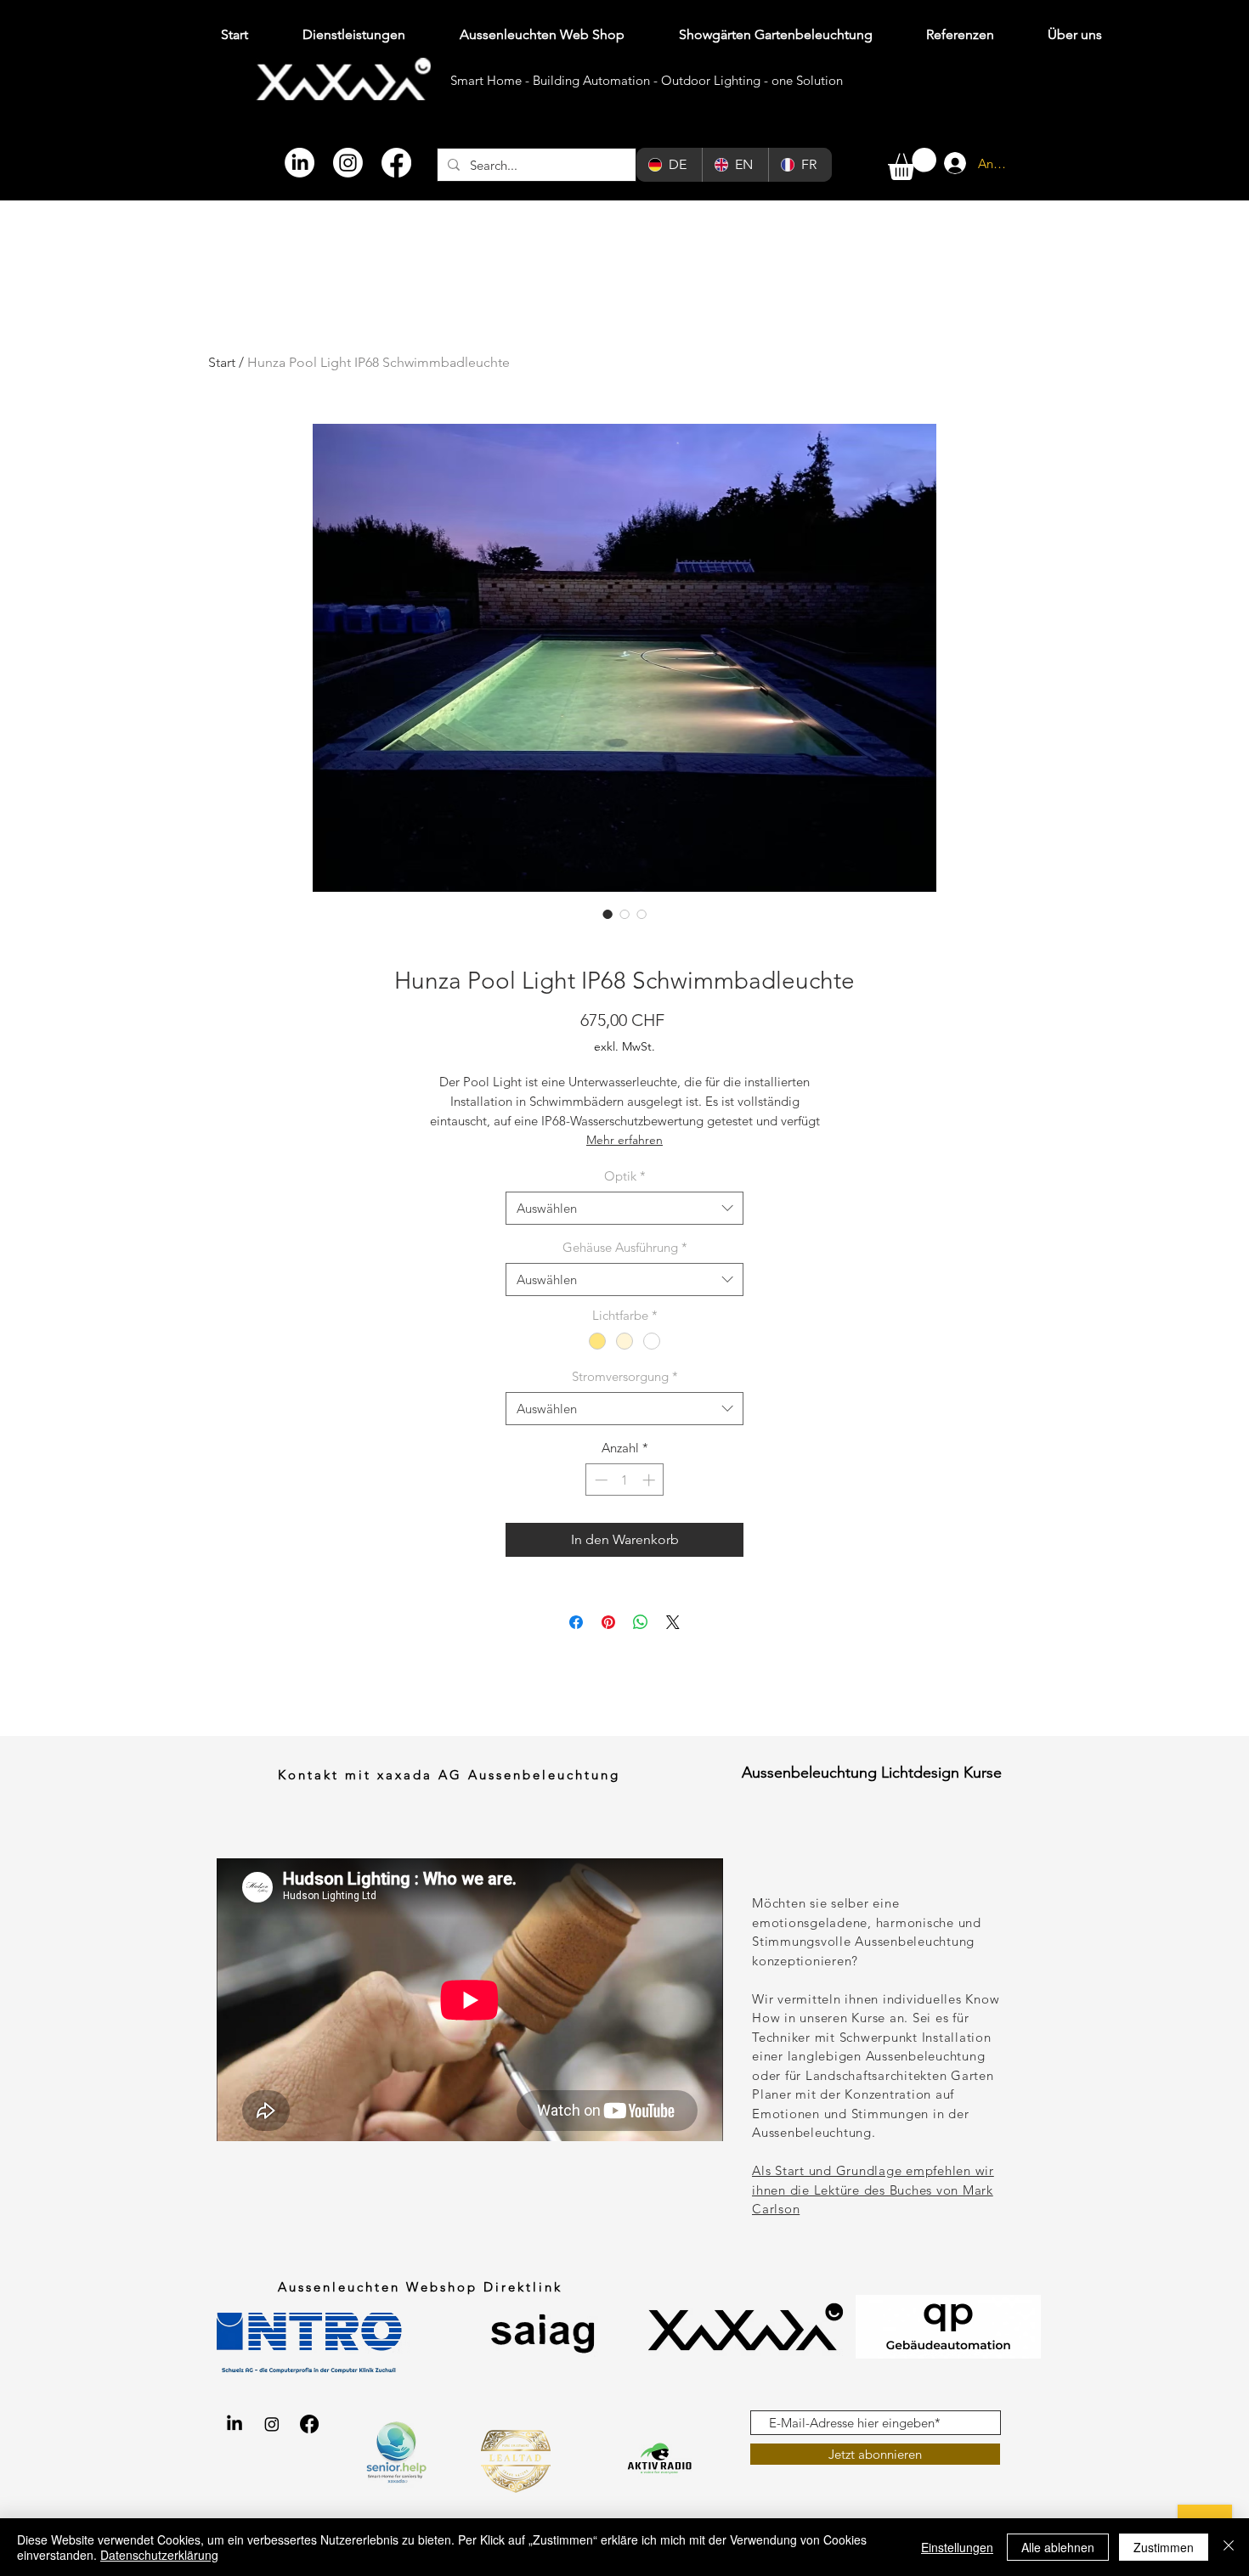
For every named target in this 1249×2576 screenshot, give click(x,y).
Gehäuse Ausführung (625, 1247)
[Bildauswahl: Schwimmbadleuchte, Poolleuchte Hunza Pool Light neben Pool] (641, 914)
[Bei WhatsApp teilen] (641, 1622)
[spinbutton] (625, 1480)
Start (222, 362)
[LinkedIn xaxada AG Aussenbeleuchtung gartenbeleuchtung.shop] (235, 2424)
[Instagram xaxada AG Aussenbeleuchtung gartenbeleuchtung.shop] (272, 2424)
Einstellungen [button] (957, 2547)
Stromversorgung (625, 1376)
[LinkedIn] (300, 163)
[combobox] (624, 1208)
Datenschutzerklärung (159, 2555)
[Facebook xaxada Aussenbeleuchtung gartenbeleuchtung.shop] (309, 2424)
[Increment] (650, 1480)
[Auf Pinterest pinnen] (608, 1622)
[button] (912, 164)
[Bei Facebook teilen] (576, 1622)
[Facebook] (396, 163)
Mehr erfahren (624, 1140)
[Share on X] (673, 1622)
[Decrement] (599, 1480)
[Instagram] (348, 163)
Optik (625, 1176)
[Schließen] (1229, 2547)
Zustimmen (1164, 2547)
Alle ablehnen (1058, 2547)
